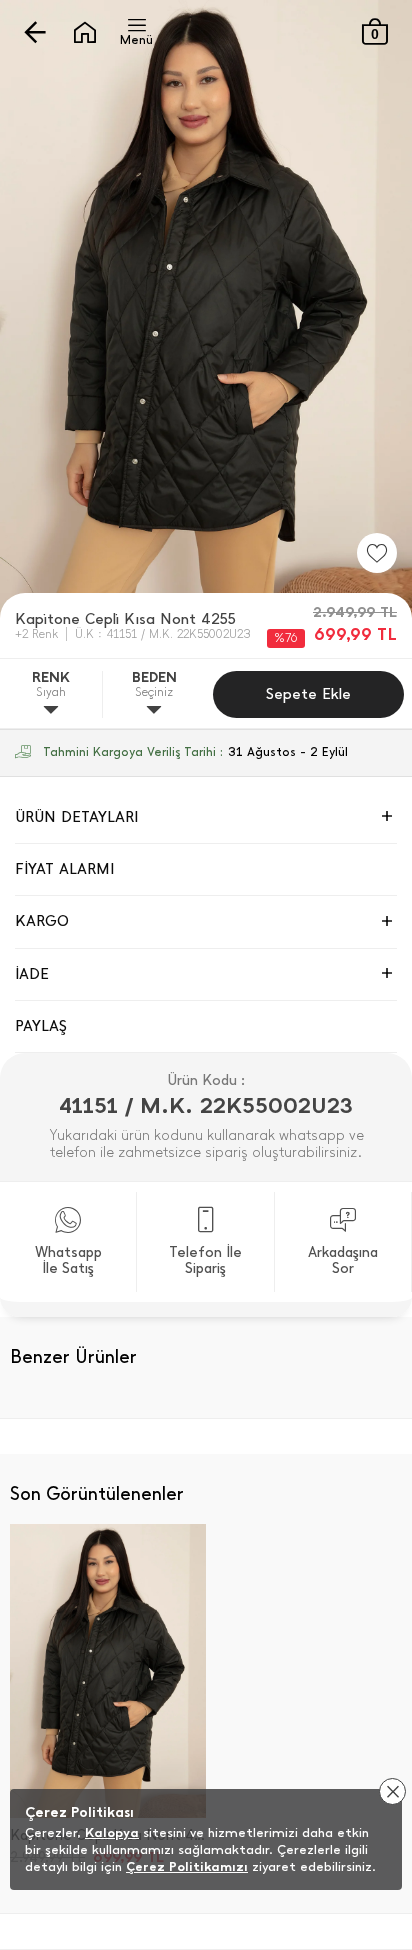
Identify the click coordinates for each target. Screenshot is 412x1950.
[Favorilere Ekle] (377, 553)
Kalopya (112, 1832)
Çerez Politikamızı (187, 1866)
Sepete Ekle (308, 694)
